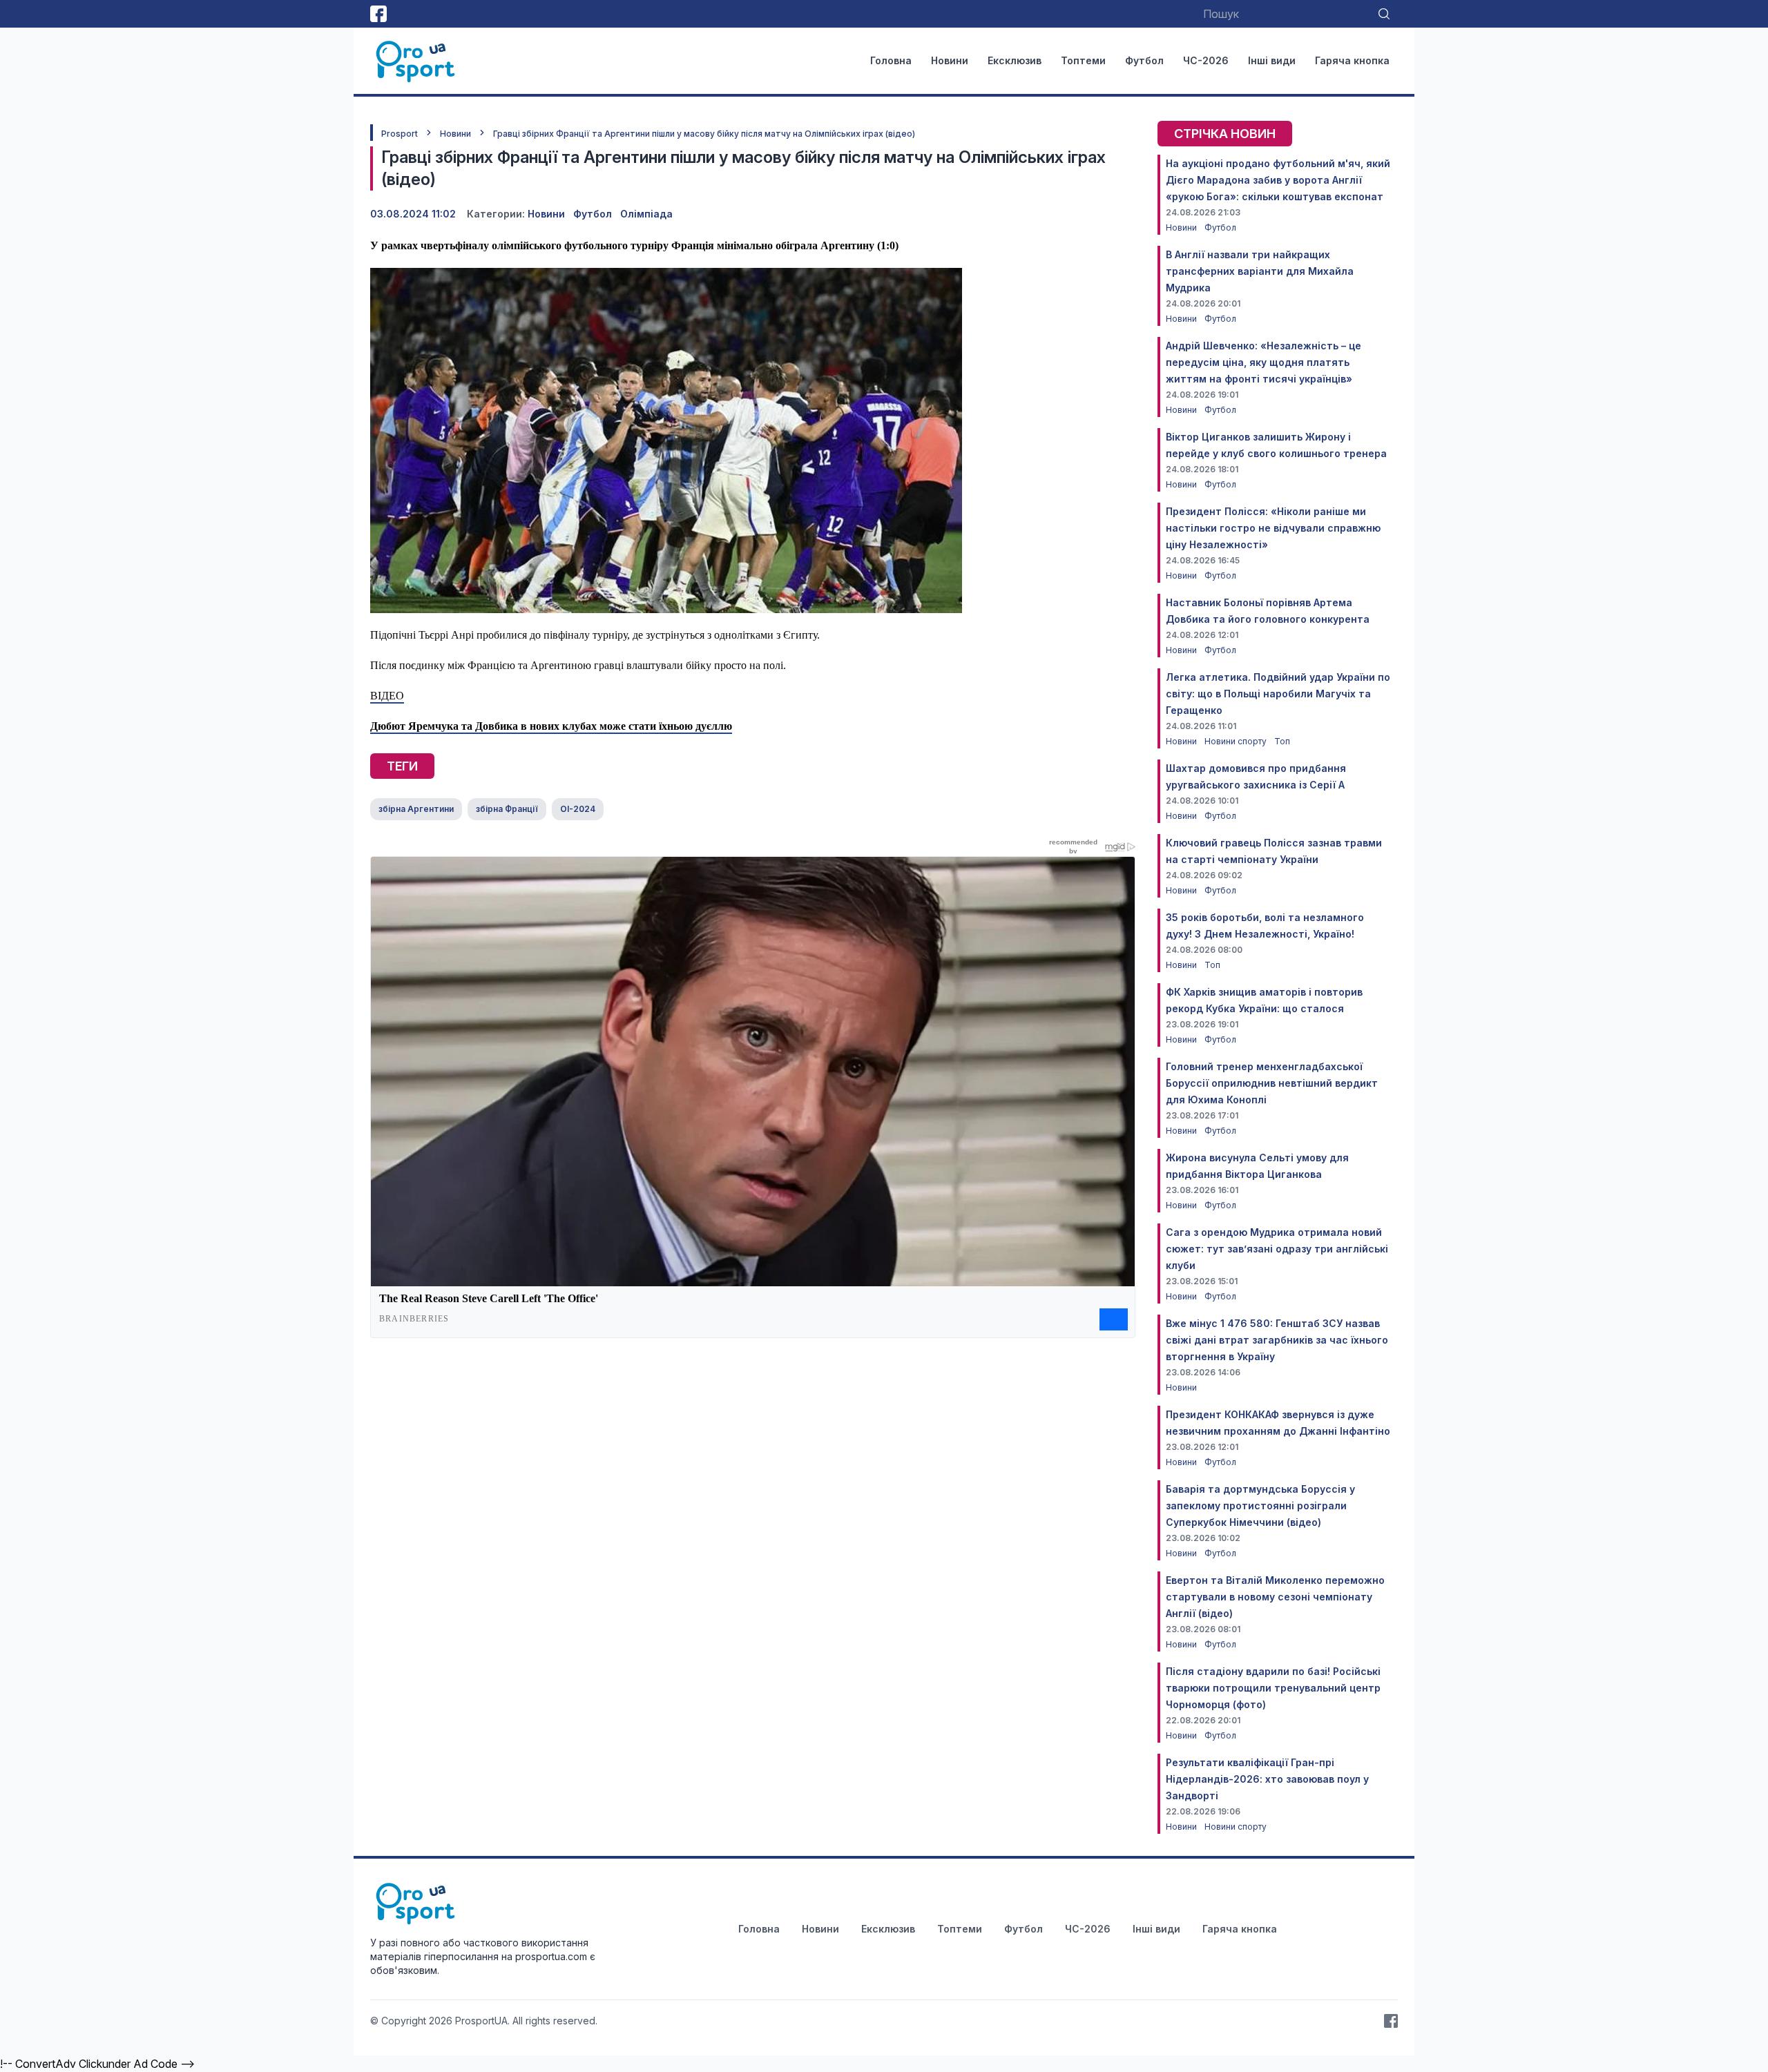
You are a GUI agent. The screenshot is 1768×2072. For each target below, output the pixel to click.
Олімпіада (646, 214)
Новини (950, 60)
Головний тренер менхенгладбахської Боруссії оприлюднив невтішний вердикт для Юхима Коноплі (1272, 1083)
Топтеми (1083, 60)
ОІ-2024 (578, 809)
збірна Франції (507, 809)
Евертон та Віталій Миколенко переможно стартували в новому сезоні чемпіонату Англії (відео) (1275, 1597)
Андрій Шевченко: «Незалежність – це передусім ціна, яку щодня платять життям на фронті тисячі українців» (1263, 362)
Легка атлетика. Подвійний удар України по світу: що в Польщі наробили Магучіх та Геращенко (1278, 694)
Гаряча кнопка (1352, 60)
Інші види (1272, 60)
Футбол (1144, 60)
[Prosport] (416, 61)
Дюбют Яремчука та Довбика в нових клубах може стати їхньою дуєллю (551, 726)
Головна (891, 60)
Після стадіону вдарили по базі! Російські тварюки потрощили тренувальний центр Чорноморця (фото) (1273, 1688)
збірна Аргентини (416, 809)
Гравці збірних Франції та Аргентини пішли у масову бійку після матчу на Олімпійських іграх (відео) (704, 134)
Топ (1282, 741)
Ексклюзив (1015, 60)
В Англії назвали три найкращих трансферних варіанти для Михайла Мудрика (1260, 271)
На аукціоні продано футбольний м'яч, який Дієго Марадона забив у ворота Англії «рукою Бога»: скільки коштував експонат (1278, 180)
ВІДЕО (387, 696)
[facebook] (378, 14)
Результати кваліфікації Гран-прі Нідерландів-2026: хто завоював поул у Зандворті (1267, 1779)
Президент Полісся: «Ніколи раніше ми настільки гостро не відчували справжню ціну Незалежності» (1273, 528)
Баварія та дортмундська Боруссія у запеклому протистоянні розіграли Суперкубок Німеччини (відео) (1260, 1505)
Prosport (400, 134)
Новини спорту (1237, 741)
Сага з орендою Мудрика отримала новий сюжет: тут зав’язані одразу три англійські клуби (1277, 1249)
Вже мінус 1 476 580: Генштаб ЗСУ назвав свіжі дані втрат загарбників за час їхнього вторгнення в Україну (1277, 1340)
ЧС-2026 (1206, 60)
